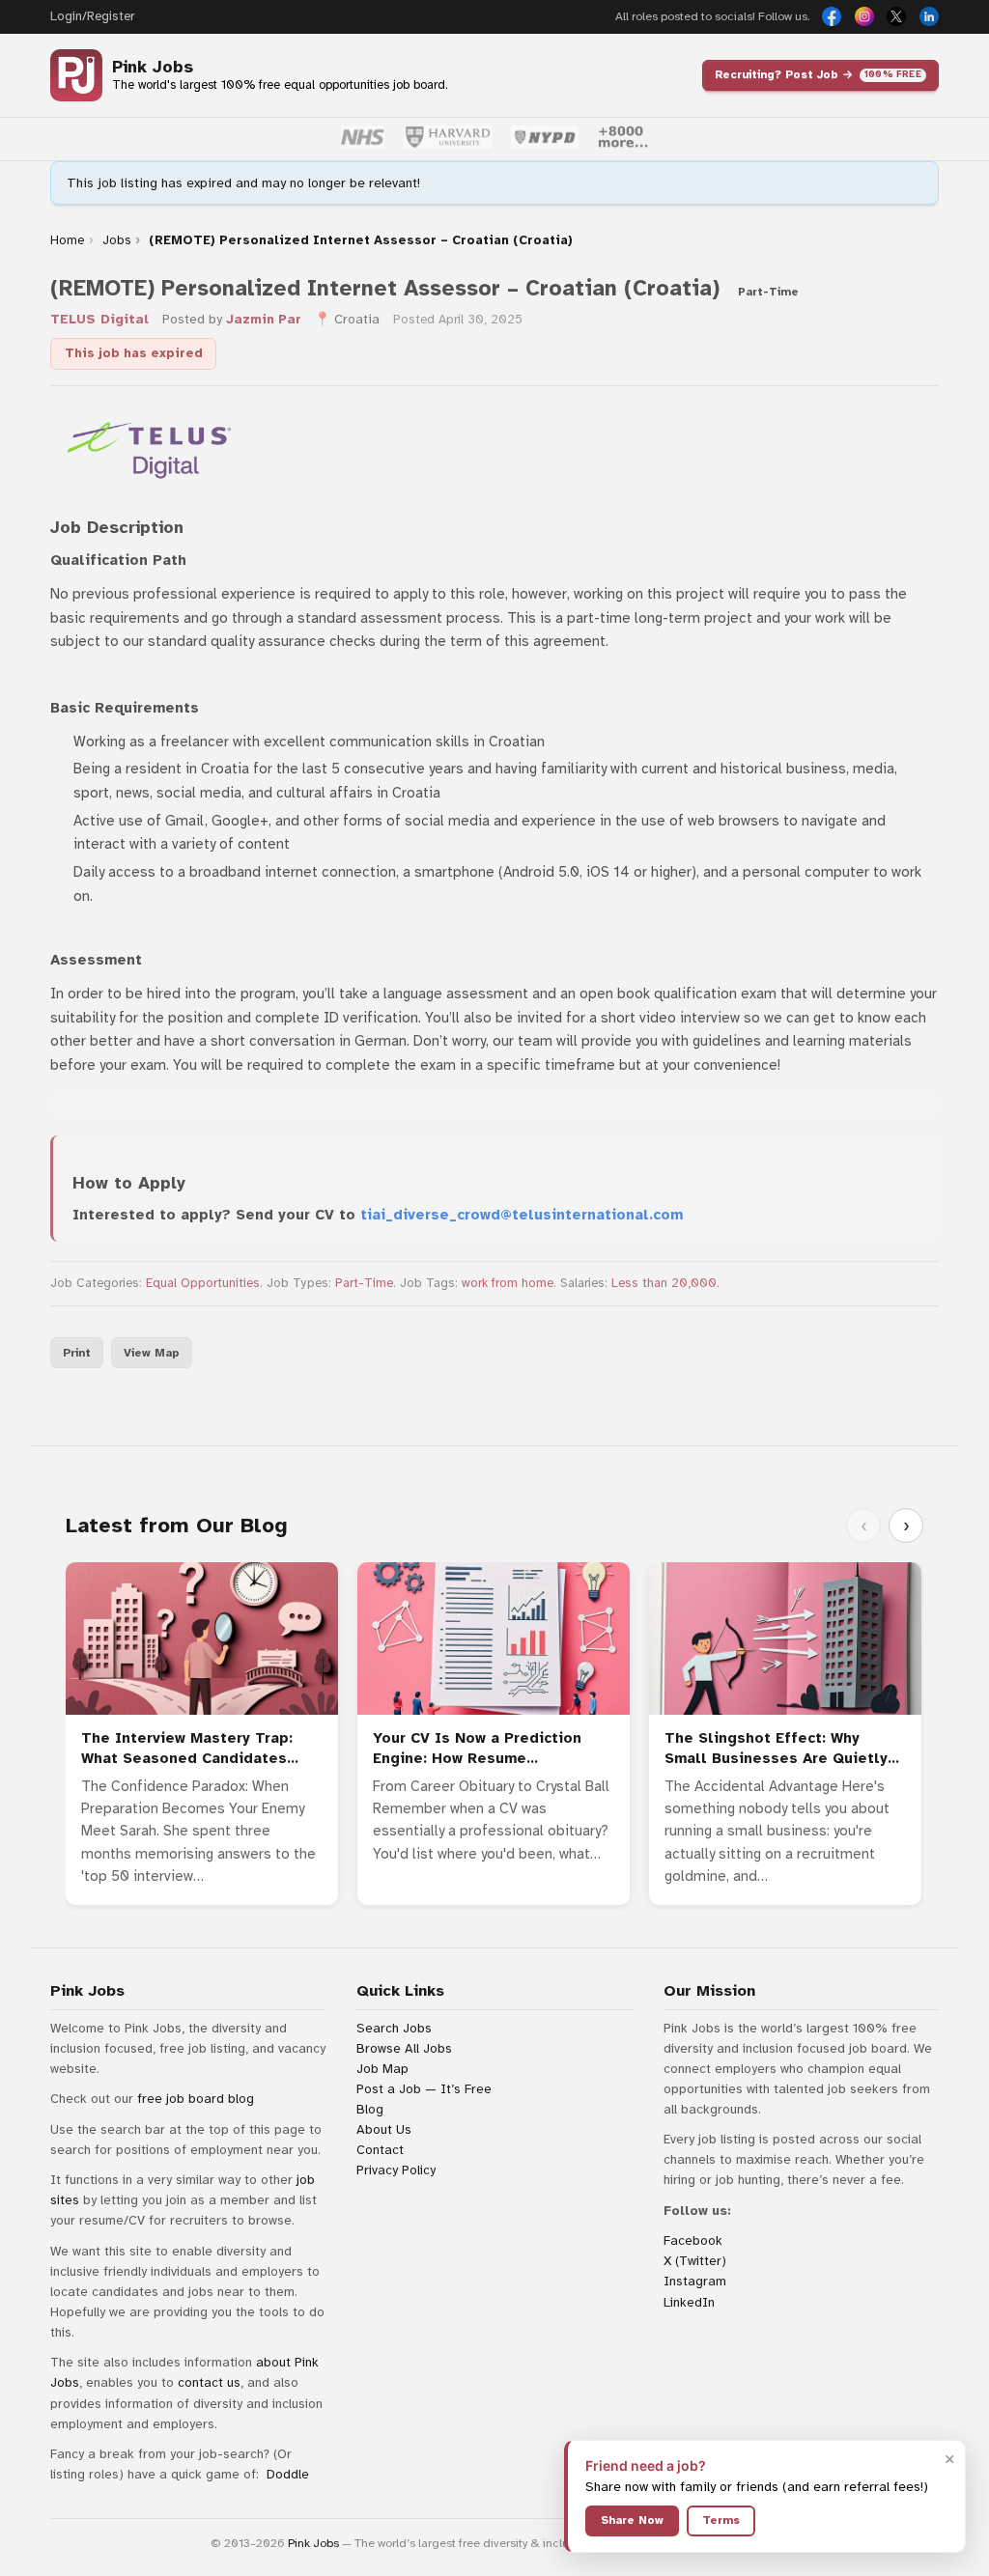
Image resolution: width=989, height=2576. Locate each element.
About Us (384, 2129)
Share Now (632, 2520)
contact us (209, 2382)
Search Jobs (394, 2028)
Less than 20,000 (664, 1283)
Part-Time (364, 1283)
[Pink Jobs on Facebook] (832, 16)
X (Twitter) (695, 2261)
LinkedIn (689, 2302)
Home (67, 240)
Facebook (693, 2240)
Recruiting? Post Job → (818, 74)
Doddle (288, 2474)
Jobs (117, 240)
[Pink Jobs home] (76, 75)
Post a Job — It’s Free (424, 2089)
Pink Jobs (153, 67)
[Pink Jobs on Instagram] (864, 16)
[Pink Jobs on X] (896, 16)
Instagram (695, 2281)
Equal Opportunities (203, 1283)
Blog (370, 2109)
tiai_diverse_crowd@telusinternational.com (522, 1215)
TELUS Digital (99, 319)
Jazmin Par (264, 319)
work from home (508, 1283)
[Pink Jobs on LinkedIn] (929, 16)
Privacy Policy (396, 2170)
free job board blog (196, 2099)
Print (77, 1353)
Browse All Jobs (404, 2048)
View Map (152, 1353)
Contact (380, 2150)
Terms (721, 2520)
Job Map (382, 2069)
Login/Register (92, 16)
